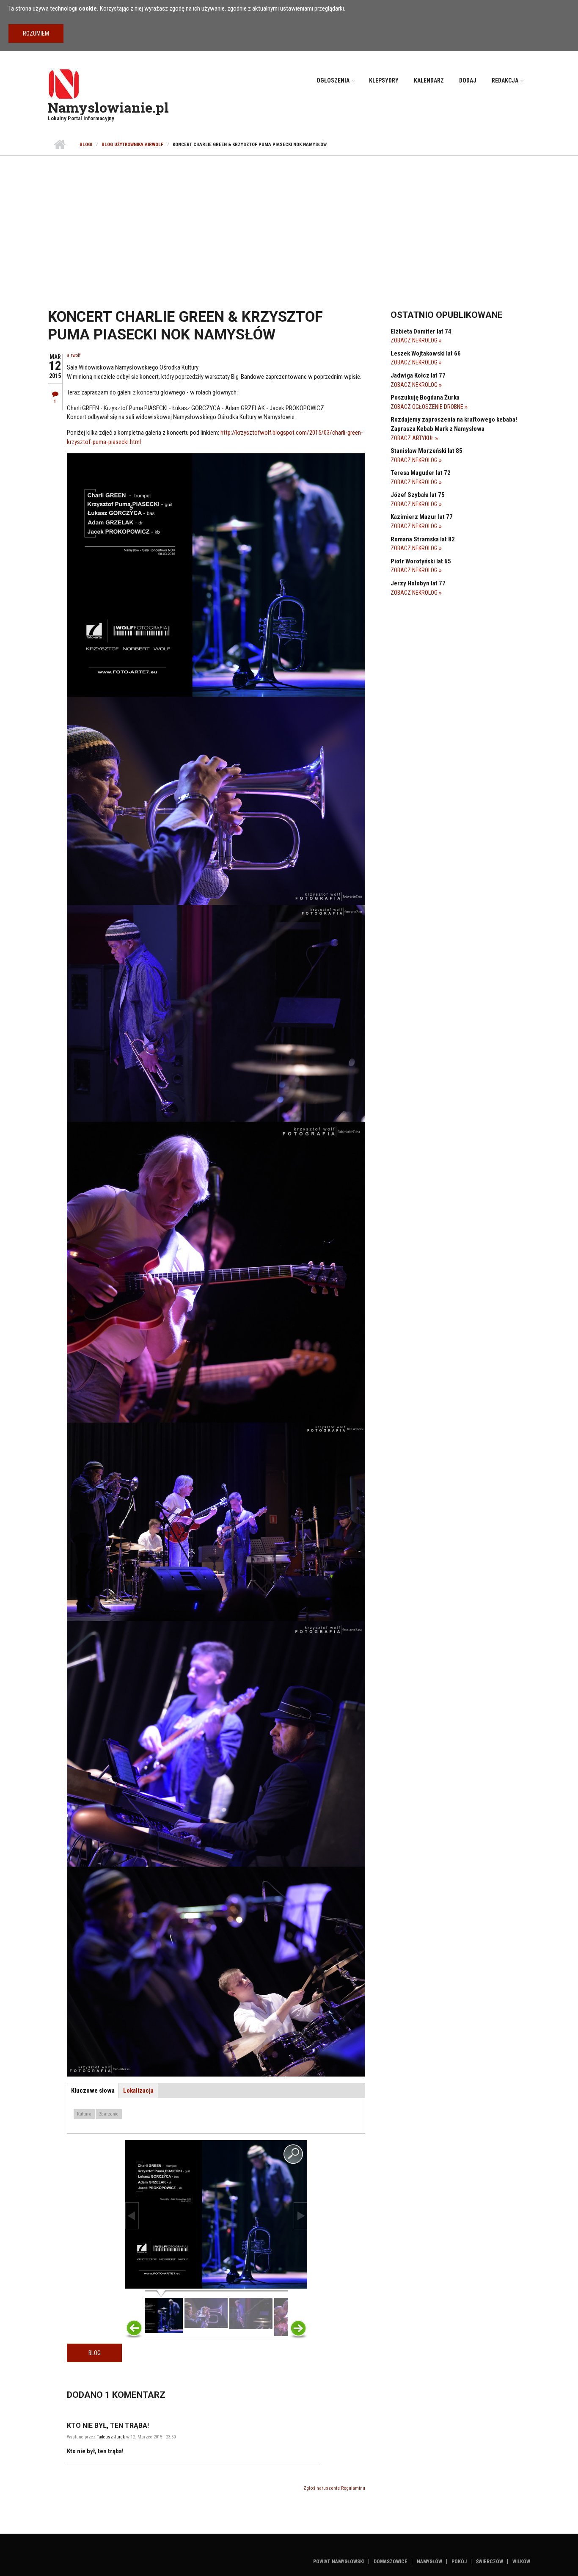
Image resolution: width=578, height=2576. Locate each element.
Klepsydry (384, 80)
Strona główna (59, 145)
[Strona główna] (64, 83)
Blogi (86, 145)
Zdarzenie (109, 2114)
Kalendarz (429, 80)
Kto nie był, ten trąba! (108, 2426)
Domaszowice (391, 2562)
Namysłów (429, 2562)
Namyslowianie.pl (108, 107)
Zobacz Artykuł (413, 438)
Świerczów (490, 2562)
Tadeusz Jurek (111, 2437)
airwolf (74, 355)
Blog (95, 2353)
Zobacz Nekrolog (415, 340)
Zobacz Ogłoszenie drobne (428, 407)
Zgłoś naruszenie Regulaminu (334, 2488)
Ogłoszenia (333, 80)
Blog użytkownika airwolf (132, 145)
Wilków (521, 2562)
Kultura (84, 2114)
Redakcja (505, 80)
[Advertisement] (289, 219)
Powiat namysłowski (339, 2562)
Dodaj (468, 80)
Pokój (459, 2562)
